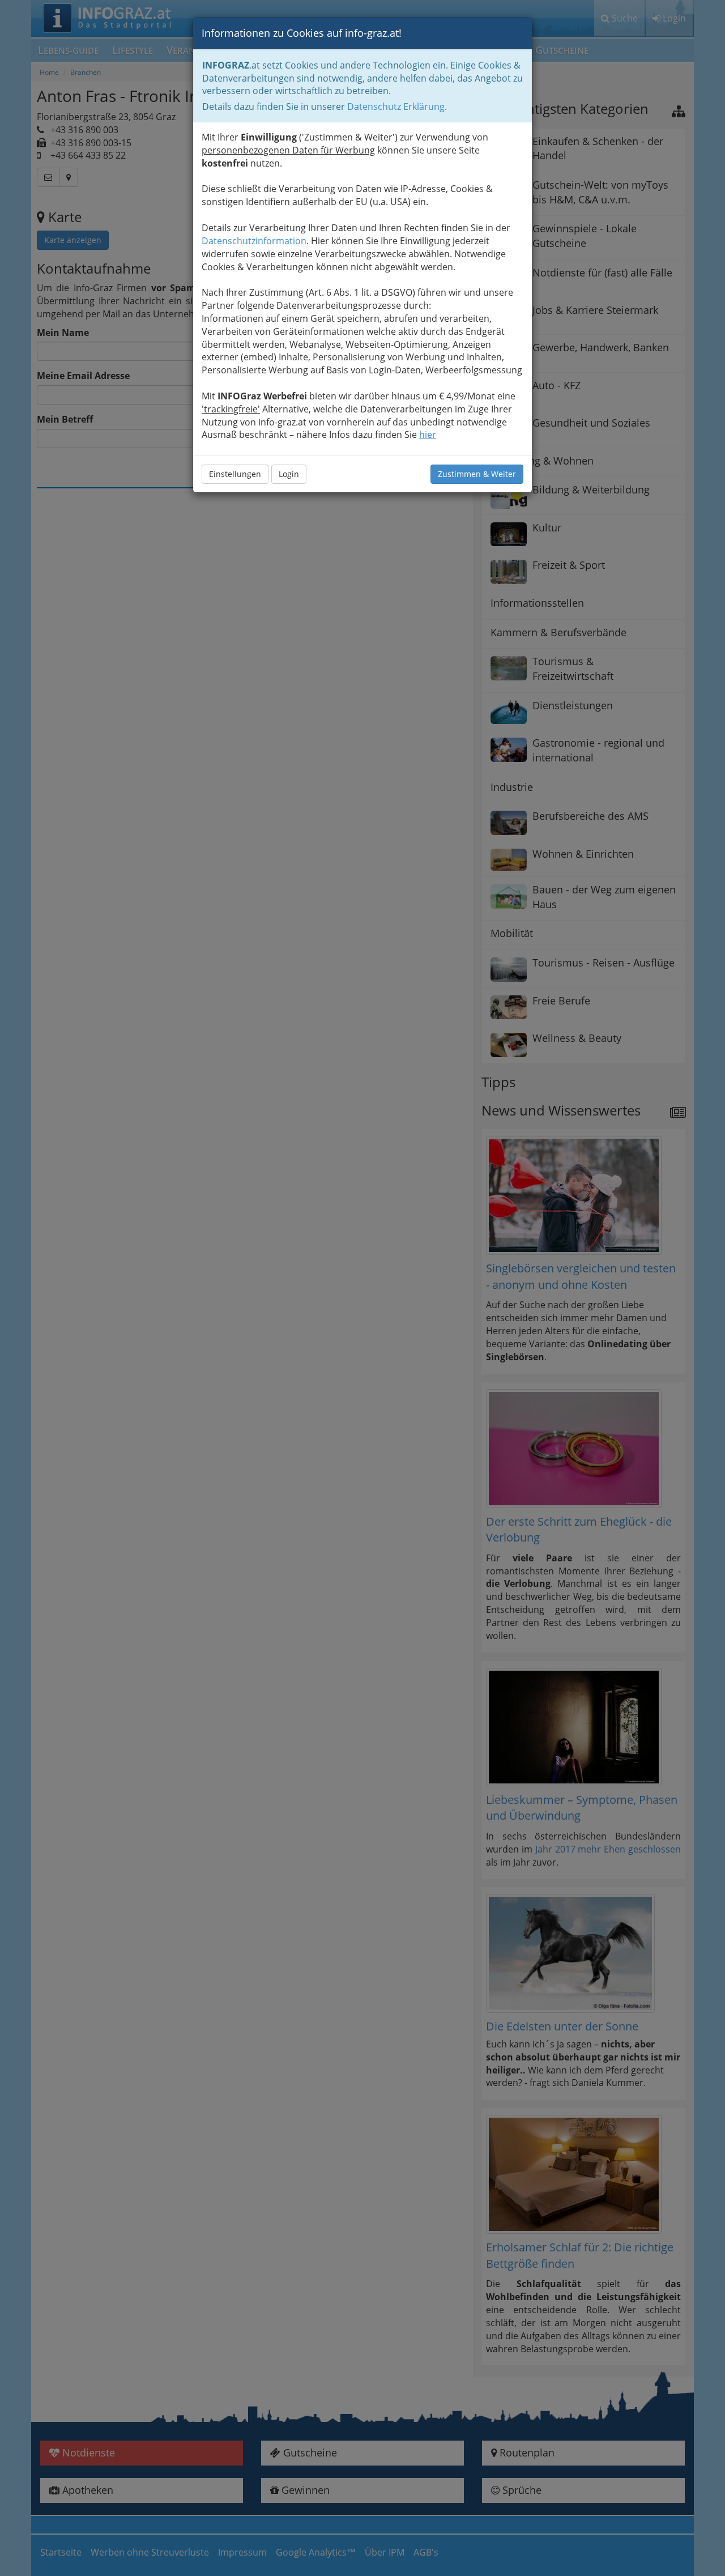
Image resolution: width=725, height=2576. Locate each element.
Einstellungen (235, 474)
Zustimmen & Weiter (477, 474)
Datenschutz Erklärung (396, 107)
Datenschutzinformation (254, 241)
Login (289, 474)
